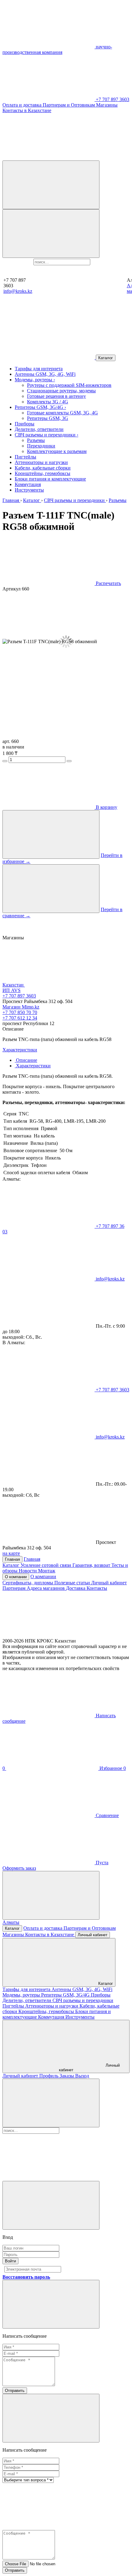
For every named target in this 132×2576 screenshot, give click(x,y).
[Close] (51, 2205)
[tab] (26, 1060)
